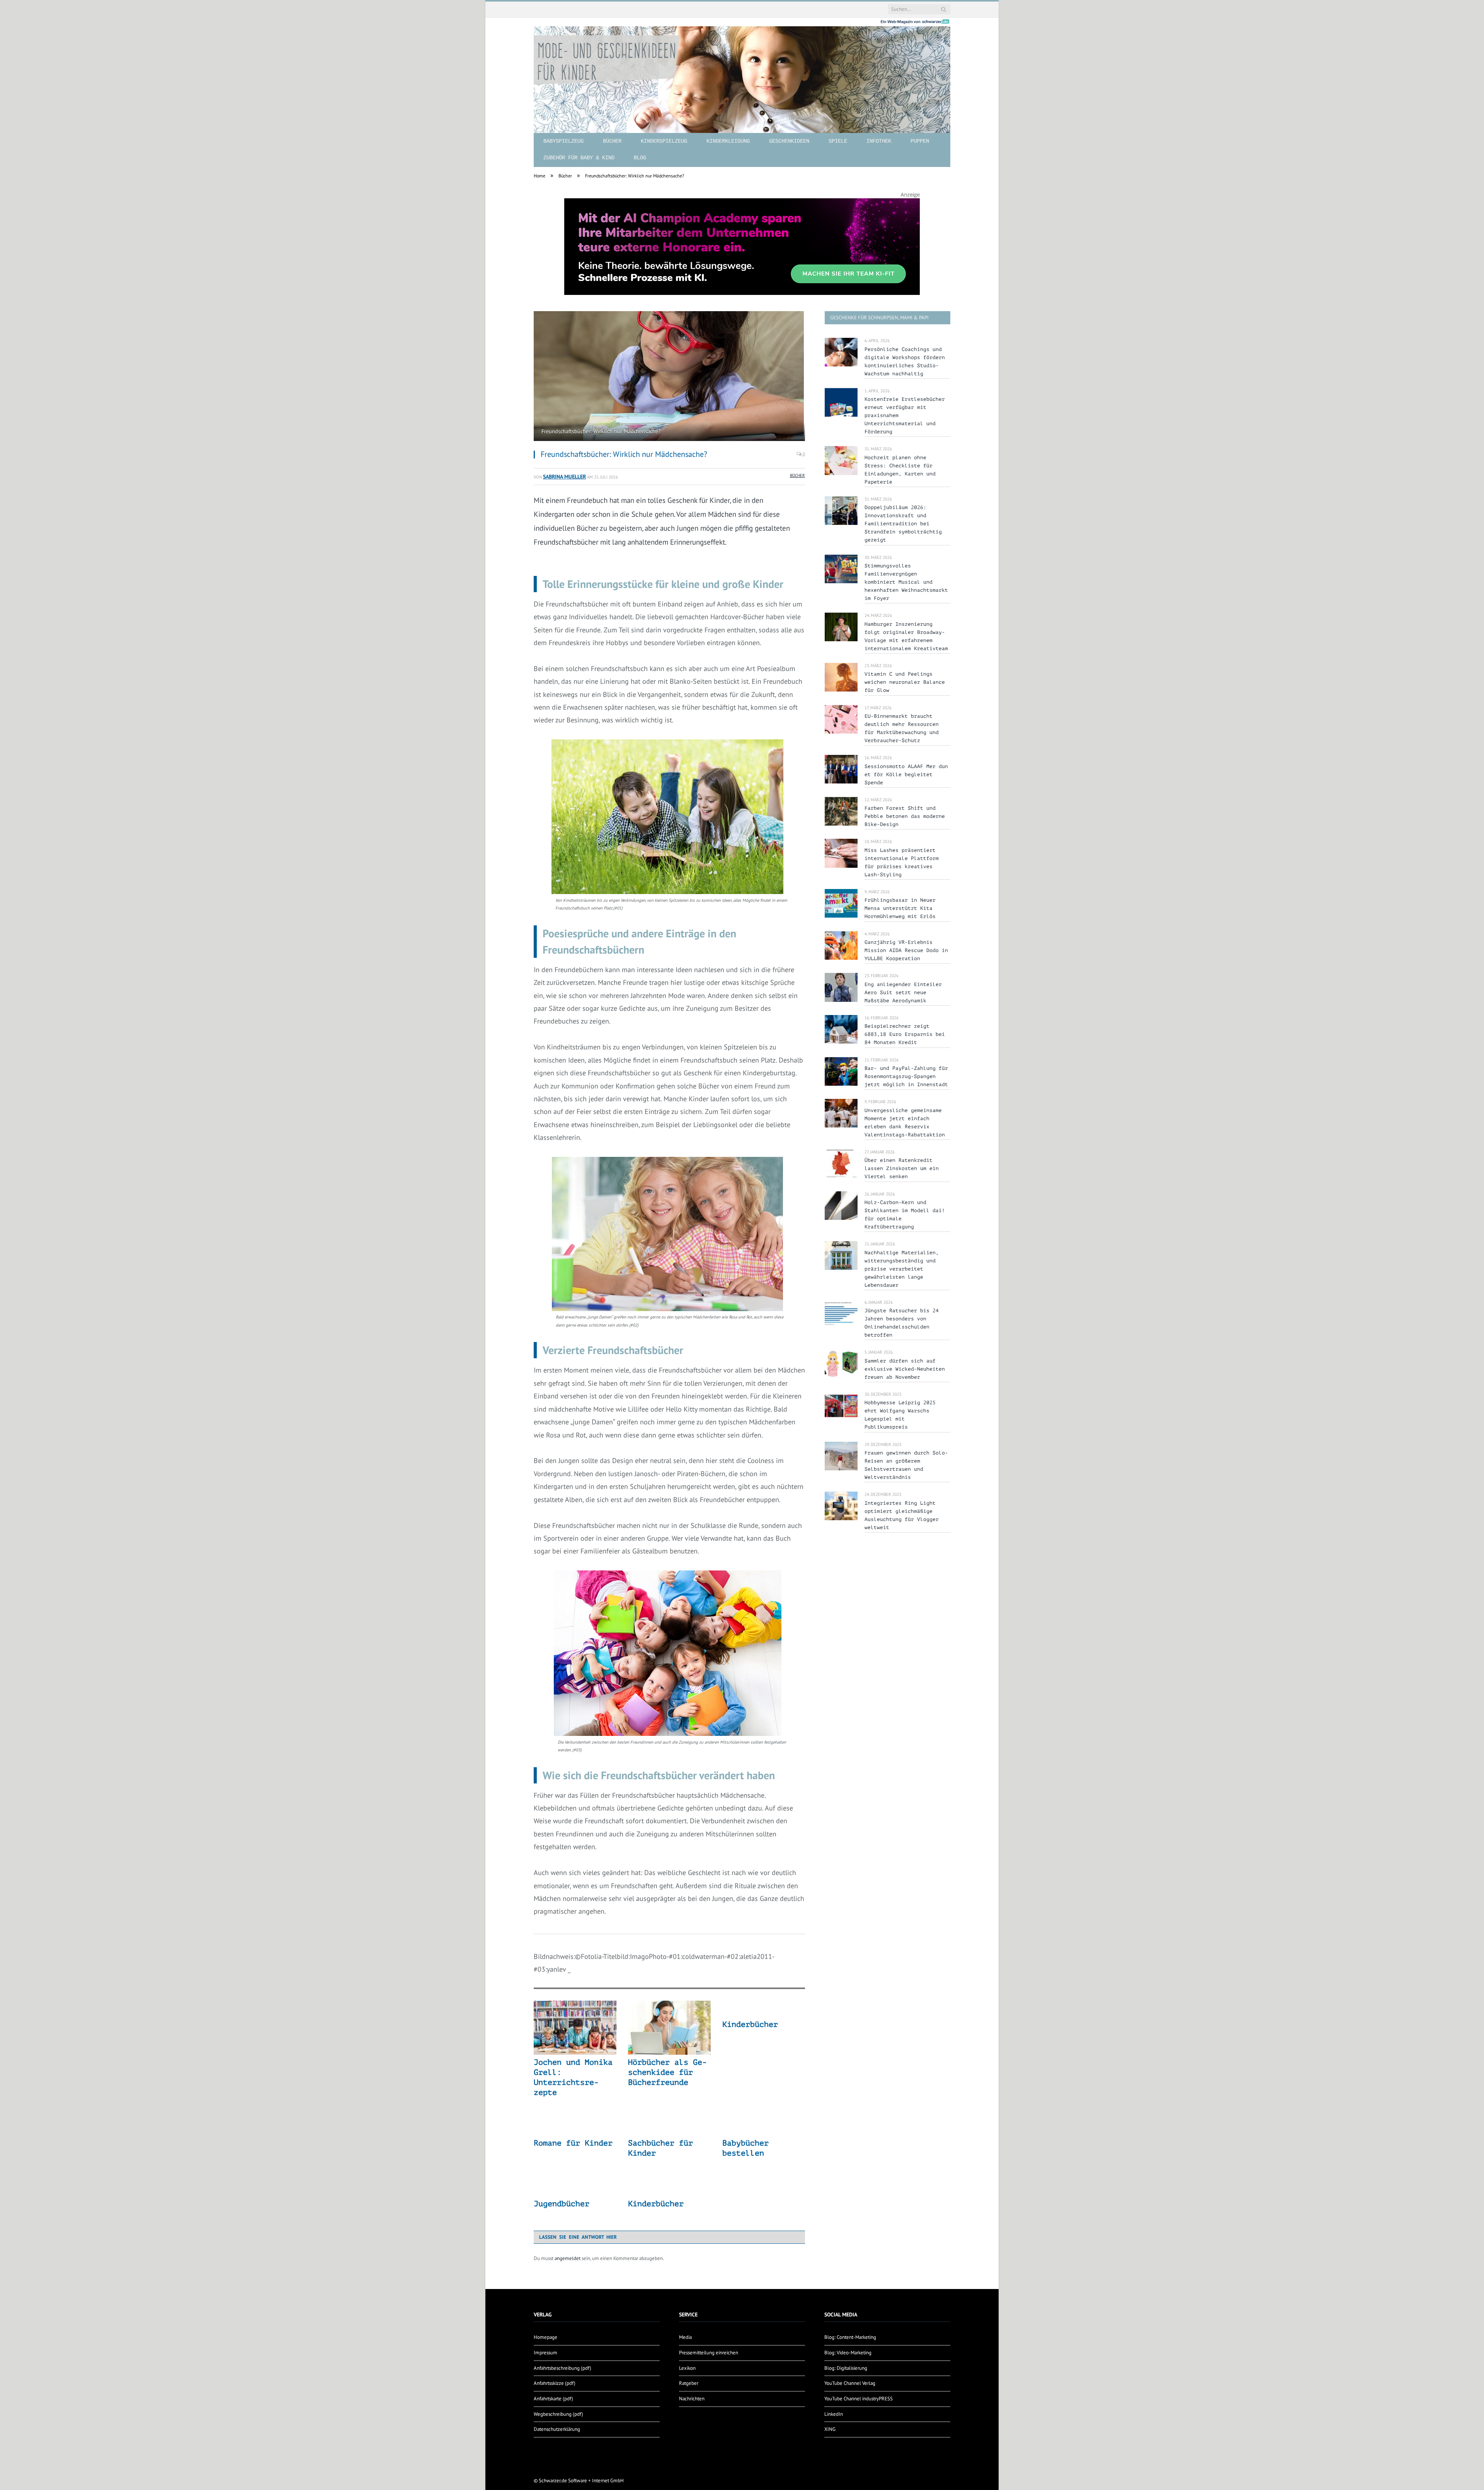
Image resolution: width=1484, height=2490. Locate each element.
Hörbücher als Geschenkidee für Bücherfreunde (667, 2072)
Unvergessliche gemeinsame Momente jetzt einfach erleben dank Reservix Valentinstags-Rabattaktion (905, 1122)
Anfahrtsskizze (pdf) (555, 2383)
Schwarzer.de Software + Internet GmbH (581, 2481)
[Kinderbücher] (764, 2009)
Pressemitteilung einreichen (709, 2353)
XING (830, 2429)
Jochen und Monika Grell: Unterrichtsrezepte (573, 2077)
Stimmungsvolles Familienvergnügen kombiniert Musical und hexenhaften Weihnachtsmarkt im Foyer (906, 582)
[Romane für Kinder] (575, 2127)
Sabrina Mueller (564, 476)
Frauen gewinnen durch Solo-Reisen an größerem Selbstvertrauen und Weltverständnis (906, 1465)
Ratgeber (689, 2383)
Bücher (612, 141)
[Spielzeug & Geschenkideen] (742, 73)
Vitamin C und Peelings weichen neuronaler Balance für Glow (905, 682)
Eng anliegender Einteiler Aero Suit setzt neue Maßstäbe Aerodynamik (903, 992)
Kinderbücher (750, 2024)
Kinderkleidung (728, 141)
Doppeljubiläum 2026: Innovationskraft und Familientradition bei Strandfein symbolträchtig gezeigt (903, 524)
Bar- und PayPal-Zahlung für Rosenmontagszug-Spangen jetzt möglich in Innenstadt (906, 1076)
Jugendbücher (562, 2204)
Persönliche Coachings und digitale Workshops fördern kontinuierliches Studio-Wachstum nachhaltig (905, 361)
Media (685, 2337)
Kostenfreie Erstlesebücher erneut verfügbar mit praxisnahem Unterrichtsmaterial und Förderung (905, 415)
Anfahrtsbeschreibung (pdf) (562, 2368)
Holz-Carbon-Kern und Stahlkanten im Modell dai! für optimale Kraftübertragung (905, 1214)
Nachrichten (692, 2399)
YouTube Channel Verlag (850, 2383)
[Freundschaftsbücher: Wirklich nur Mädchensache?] (669, 377)
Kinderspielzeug (664, 141)
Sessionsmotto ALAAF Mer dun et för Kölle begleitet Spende (906, 774)
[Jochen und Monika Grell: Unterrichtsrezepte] (575, 2028)
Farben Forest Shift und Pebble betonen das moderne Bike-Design (905, 816)
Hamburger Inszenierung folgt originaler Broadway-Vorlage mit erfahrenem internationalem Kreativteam (906, 636)
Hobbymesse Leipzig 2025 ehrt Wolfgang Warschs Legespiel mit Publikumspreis (900, 1415)
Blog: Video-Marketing (848, 2353)
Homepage (545, 2337)
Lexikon (687, 2368)
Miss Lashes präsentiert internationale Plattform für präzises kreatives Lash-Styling (902, 862)
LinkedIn (834, 2414)
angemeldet (568, 2258)
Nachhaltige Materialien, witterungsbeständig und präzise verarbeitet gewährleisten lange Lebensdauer (902, 1269)
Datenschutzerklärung (557, 2429)
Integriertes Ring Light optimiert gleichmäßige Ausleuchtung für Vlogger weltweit (902, 1515)
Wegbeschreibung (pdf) (558, 2414)
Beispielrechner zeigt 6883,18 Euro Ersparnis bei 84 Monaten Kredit (905, 1034)
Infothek (879, 141)
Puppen (920, 141)
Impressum (545, 2353)
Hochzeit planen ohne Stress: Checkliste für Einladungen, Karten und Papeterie (900, 470)
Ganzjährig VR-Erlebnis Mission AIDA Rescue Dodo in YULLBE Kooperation (906, 950)
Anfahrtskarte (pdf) (553, 2399)
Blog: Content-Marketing (850, 2337)
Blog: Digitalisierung (846, 2368)
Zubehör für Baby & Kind (579, 158)
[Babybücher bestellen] (764, 2127)
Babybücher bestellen (745, 2148)
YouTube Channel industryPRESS (859, 2399)
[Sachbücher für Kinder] (669, 2127)
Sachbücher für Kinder (660, 2148)
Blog (640, 158)
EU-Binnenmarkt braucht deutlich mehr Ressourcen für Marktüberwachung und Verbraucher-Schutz (902, 728)
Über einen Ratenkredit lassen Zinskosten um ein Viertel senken (902, 1168)
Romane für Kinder (573, 2143)
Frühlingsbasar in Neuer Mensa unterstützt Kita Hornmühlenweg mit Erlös (900, 908)
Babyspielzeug (563, 141)
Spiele (838, 141)
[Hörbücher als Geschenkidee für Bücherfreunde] (669, 2028)
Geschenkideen (789, 141)
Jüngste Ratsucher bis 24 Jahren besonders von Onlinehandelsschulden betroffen (902, 1323)
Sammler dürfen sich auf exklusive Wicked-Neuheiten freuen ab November (905, 1369)
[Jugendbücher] (575, 2188)
